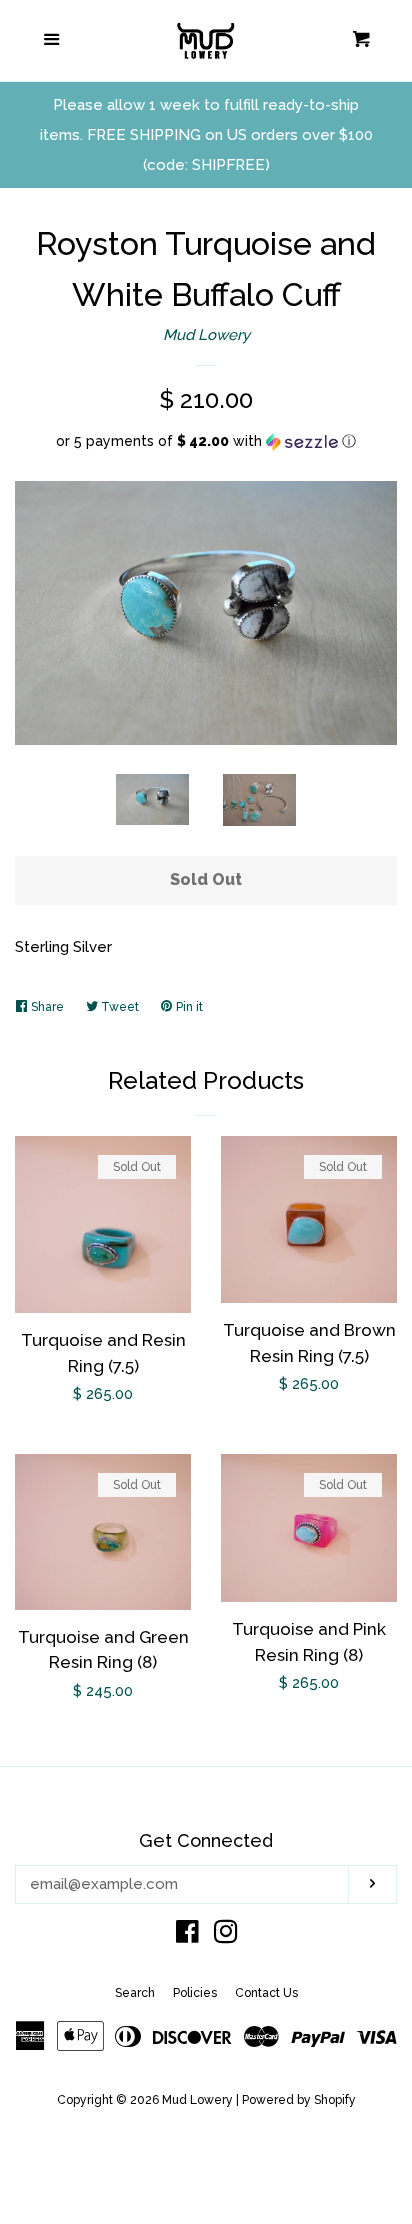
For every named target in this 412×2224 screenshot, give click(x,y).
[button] (206, 441)
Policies (195, 1993)
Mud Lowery (206, 335)
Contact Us (266, 1993)
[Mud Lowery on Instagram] (226, 1936)
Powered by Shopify (299, 2100)
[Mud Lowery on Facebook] (187, 1936)
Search (135, 1993)
